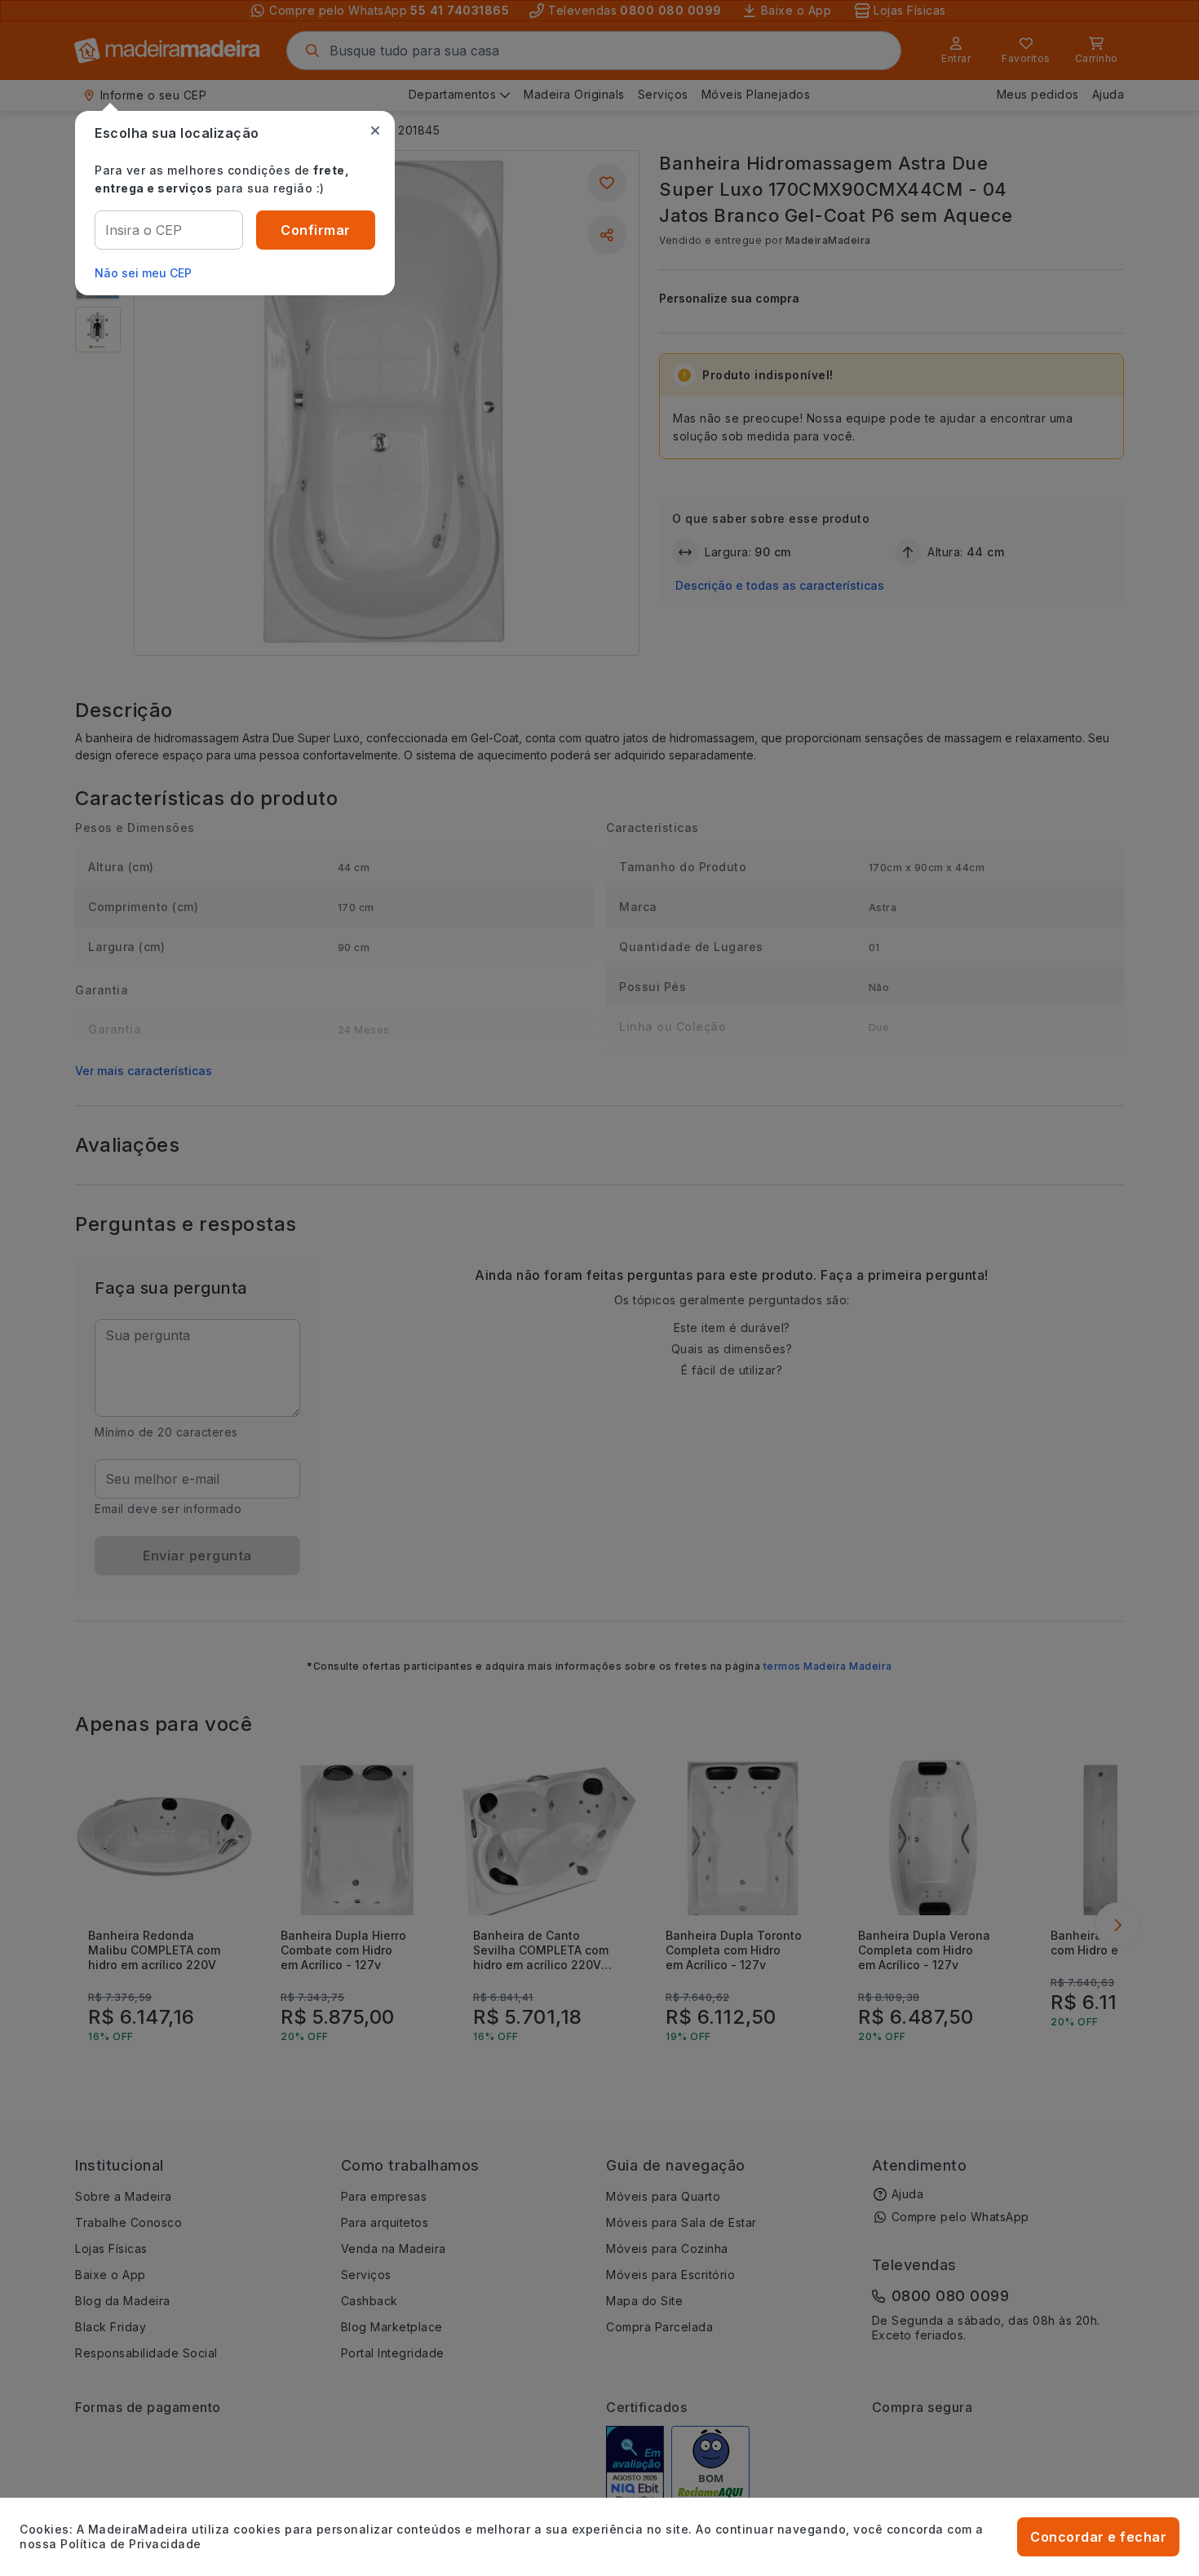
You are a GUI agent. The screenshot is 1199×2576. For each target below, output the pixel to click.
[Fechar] (375, 131)
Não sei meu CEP (143, 273)
